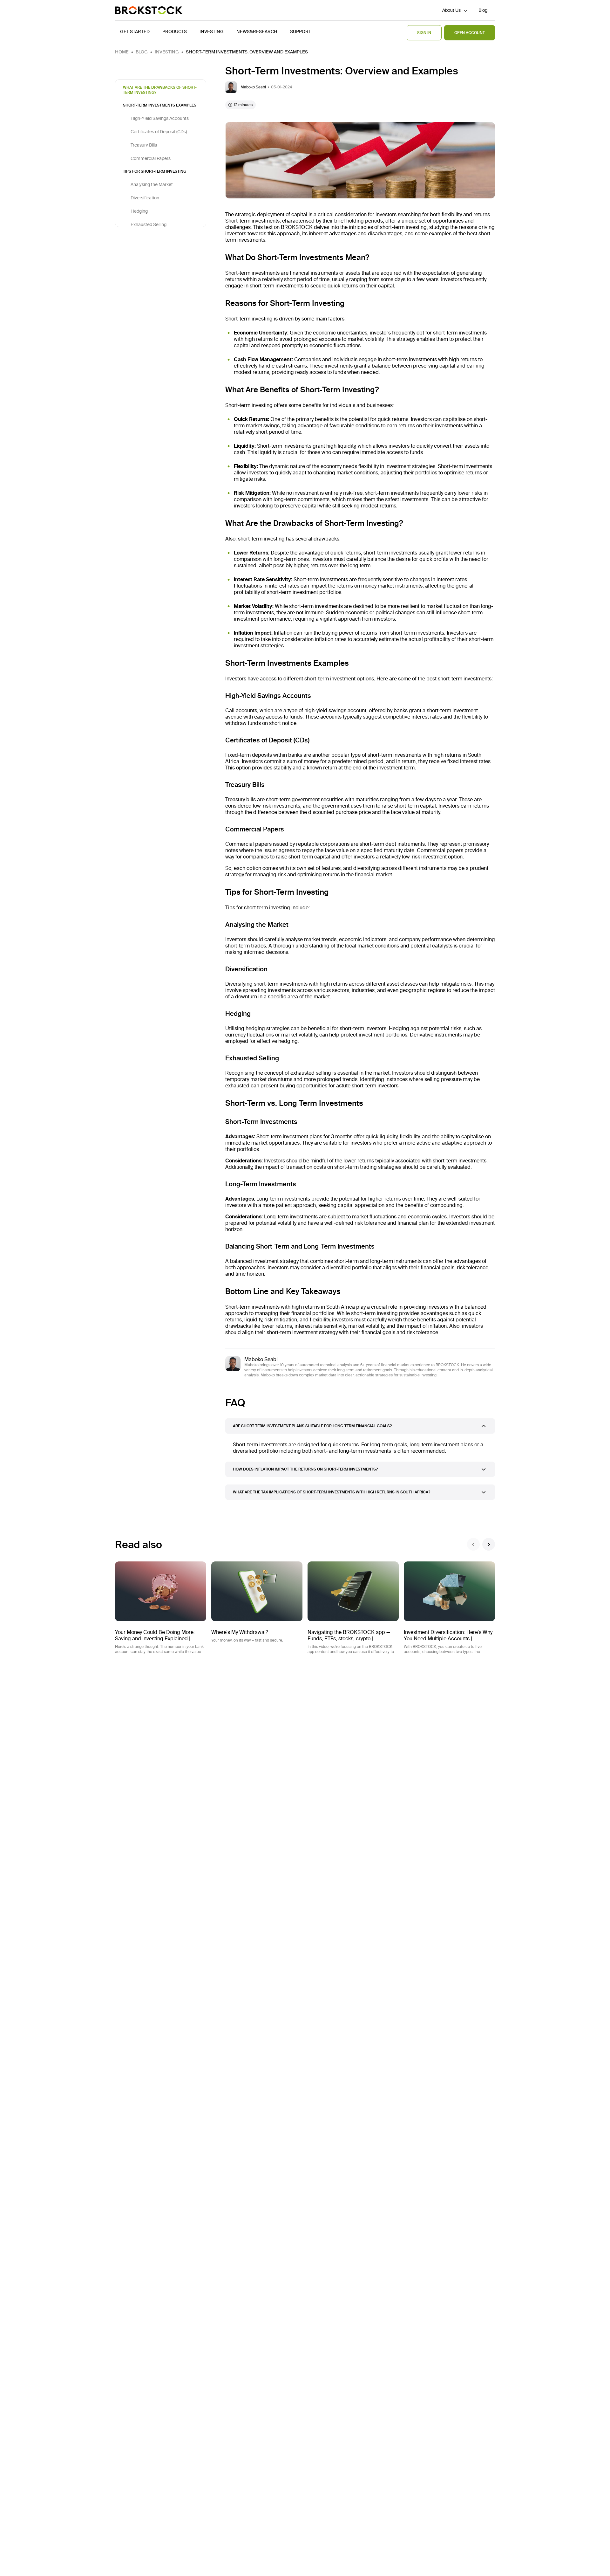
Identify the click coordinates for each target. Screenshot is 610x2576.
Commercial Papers (151, 158)
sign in (424, 33)
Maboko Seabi (261, 1359)
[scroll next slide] (489, 1544)
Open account (470, 33)
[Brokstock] (149, 10)
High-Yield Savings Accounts (160, 118)
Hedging (139, 211)
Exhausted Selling (149, 224)
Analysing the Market (152, 184)
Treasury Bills (144, 145)
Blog (483, 10)
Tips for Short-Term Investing (155, 171)
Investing (167, 52)
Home (122, 52)
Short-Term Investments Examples (160, 105)
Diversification (145, 198)
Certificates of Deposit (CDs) (159, 132)
